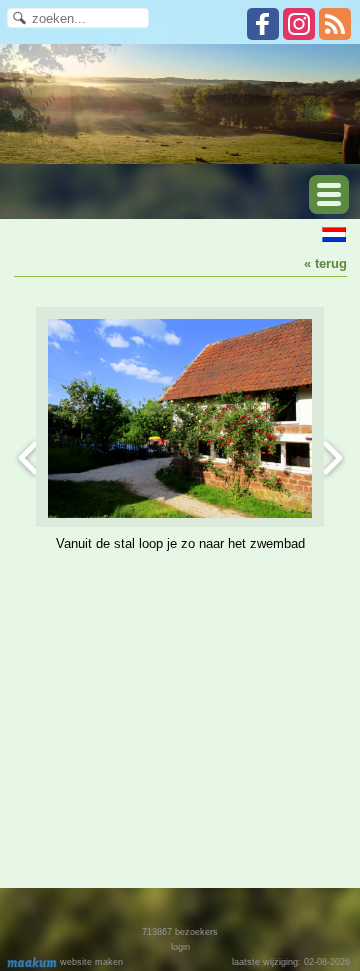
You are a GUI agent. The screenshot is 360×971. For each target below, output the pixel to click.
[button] (329, 194)
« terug (325, 263)
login (180, 947)
